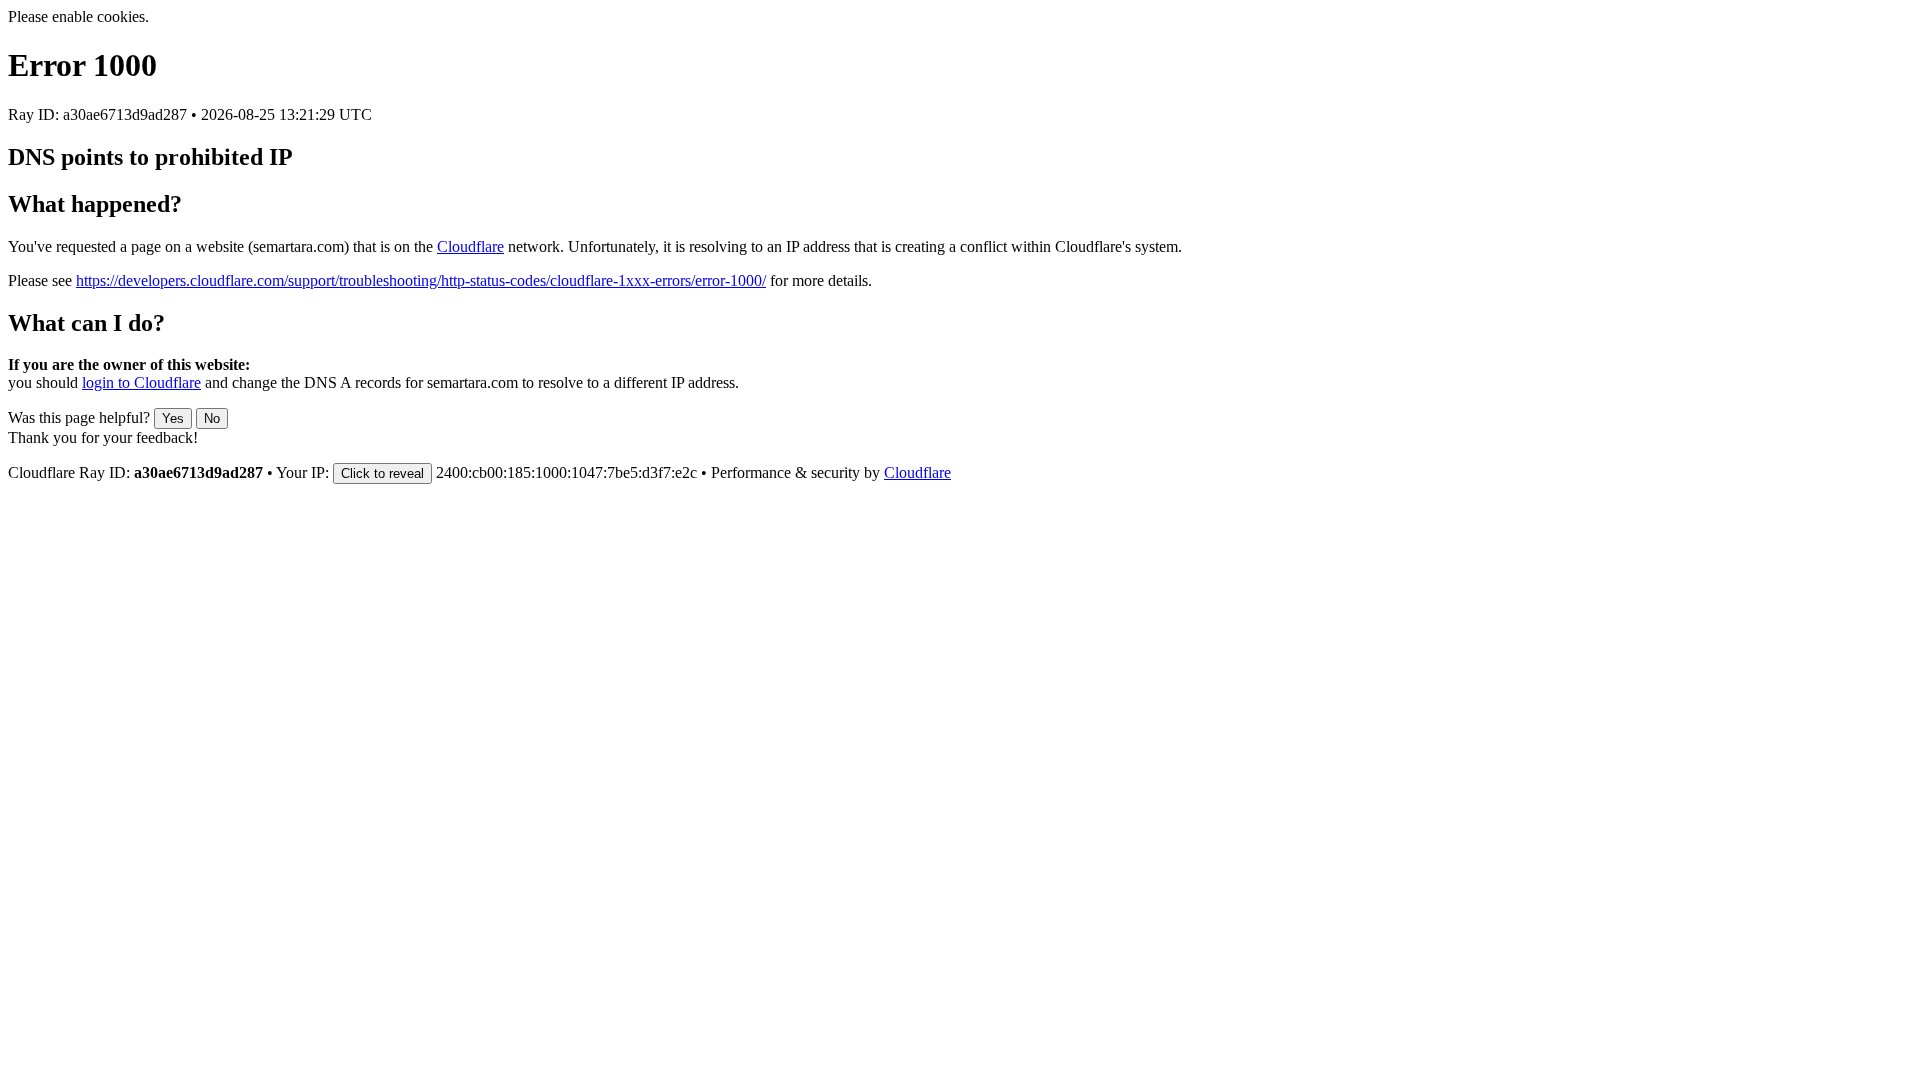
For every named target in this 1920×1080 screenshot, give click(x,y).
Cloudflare (470, 246)
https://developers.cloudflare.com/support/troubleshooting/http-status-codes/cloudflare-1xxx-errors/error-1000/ (421, 280)
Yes (173, 418)
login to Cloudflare (141, 382)
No (212, 418)
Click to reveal (382, 473)
